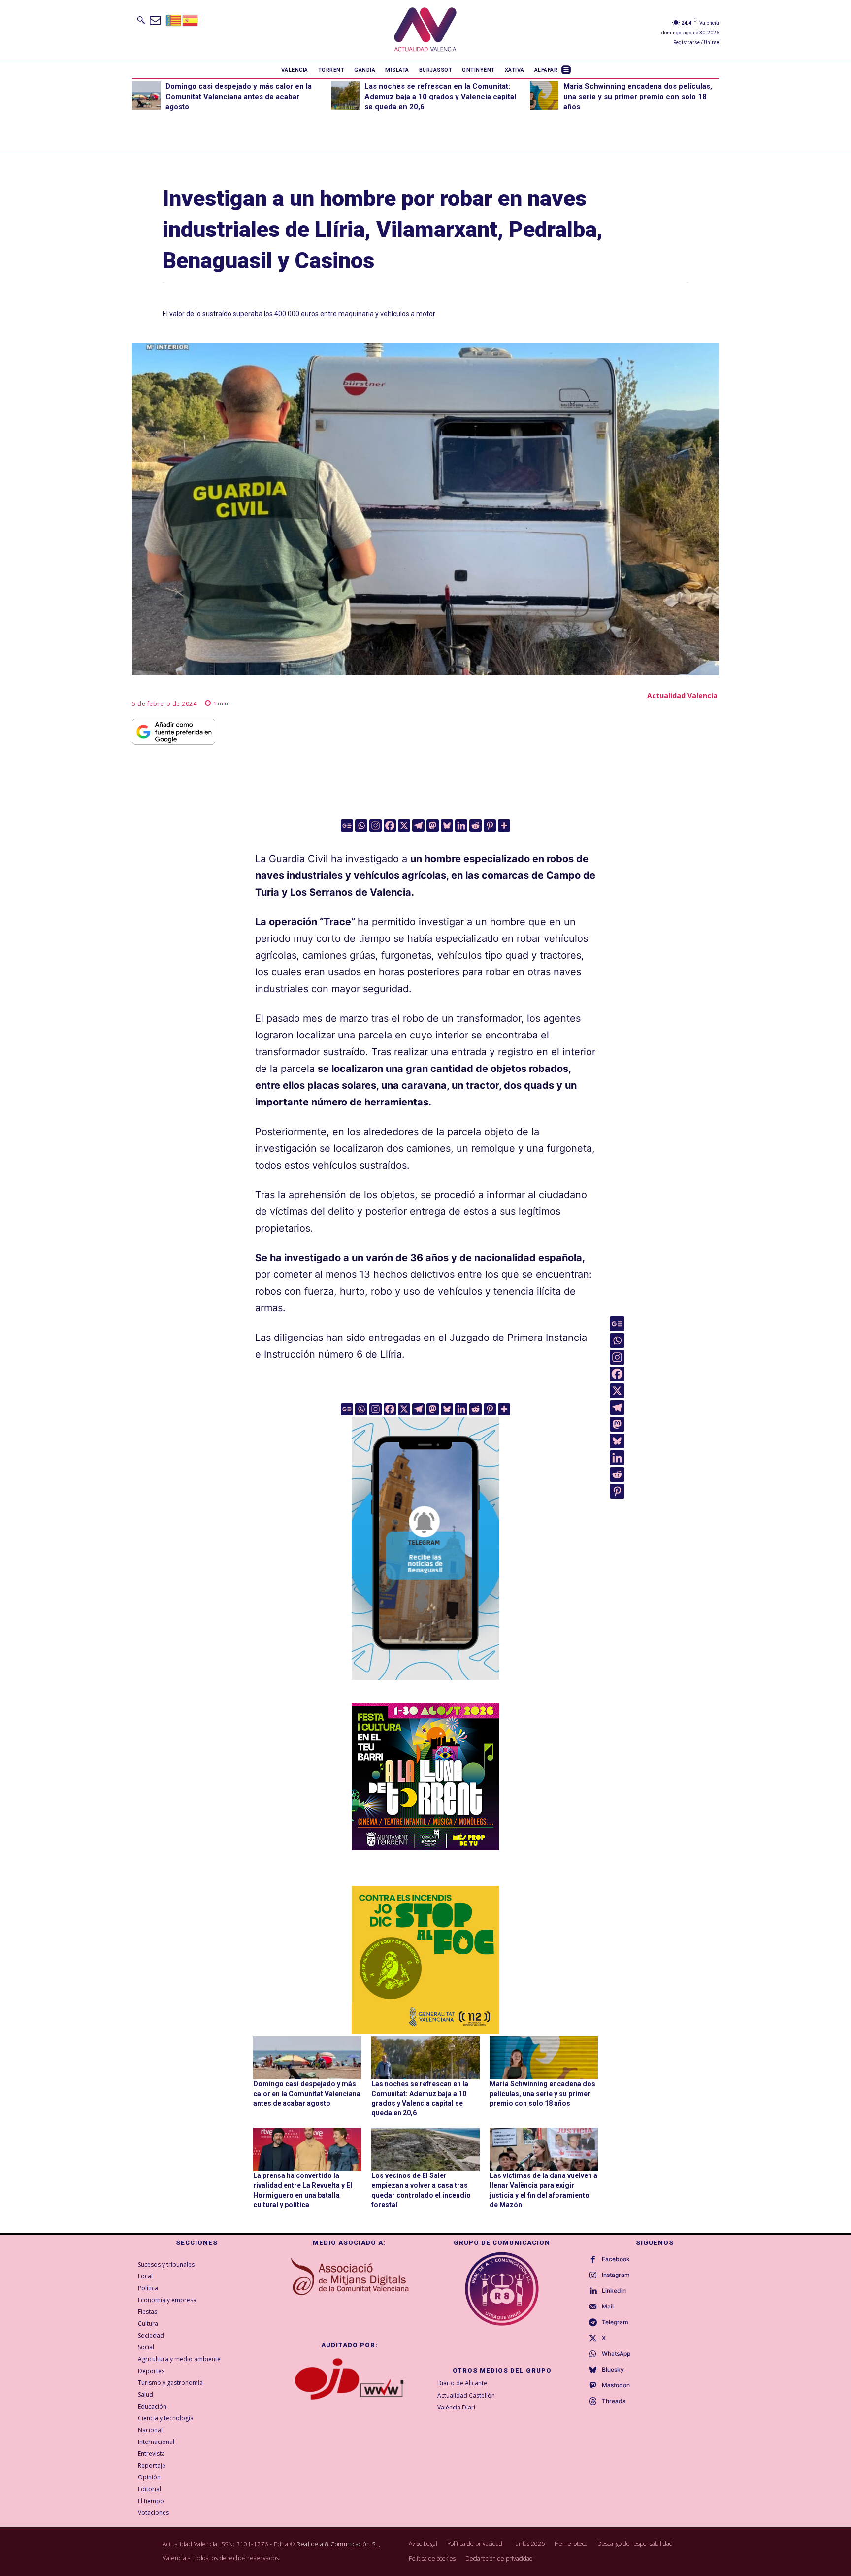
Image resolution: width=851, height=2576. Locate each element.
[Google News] (347, 825)
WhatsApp (616, 2354)
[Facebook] (390, 825)
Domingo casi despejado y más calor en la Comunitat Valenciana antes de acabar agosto (239, 97)
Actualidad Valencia (682, 695)
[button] (141, 20)
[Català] (174, 19)
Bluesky (613, 2370)
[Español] (191, 19)
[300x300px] (425, 1847)
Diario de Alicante (462, 2383)
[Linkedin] (461, 825)
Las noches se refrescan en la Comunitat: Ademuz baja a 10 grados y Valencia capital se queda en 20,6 (440, 97)
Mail (608, 2307)
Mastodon (616, 2385)
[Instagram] (376, 825)
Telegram (615, 2322)
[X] (404, 825)
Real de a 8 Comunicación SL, (338, 2544)
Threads (614, 2401)
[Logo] (425, 31)
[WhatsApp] (593, 2354)
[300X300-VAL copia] (425, 1960)
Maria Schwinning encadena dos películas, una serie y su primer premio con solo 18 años (638, 97)
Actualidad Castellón (466, 2395)
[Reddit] (475, 825)
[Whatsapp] (361, 825)
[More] (504, 825)
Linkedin (614, 2291)
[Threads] (593, 2402)
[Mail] (593, 2307)
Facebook (616, 2259)
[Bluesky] (447, 825)
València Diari (456, 2407)
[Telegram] (418, 825)
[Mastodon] (433, 825)
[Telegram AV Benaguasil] (425, 1687)
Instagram (616, 2275)
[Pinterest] (490, 825)
